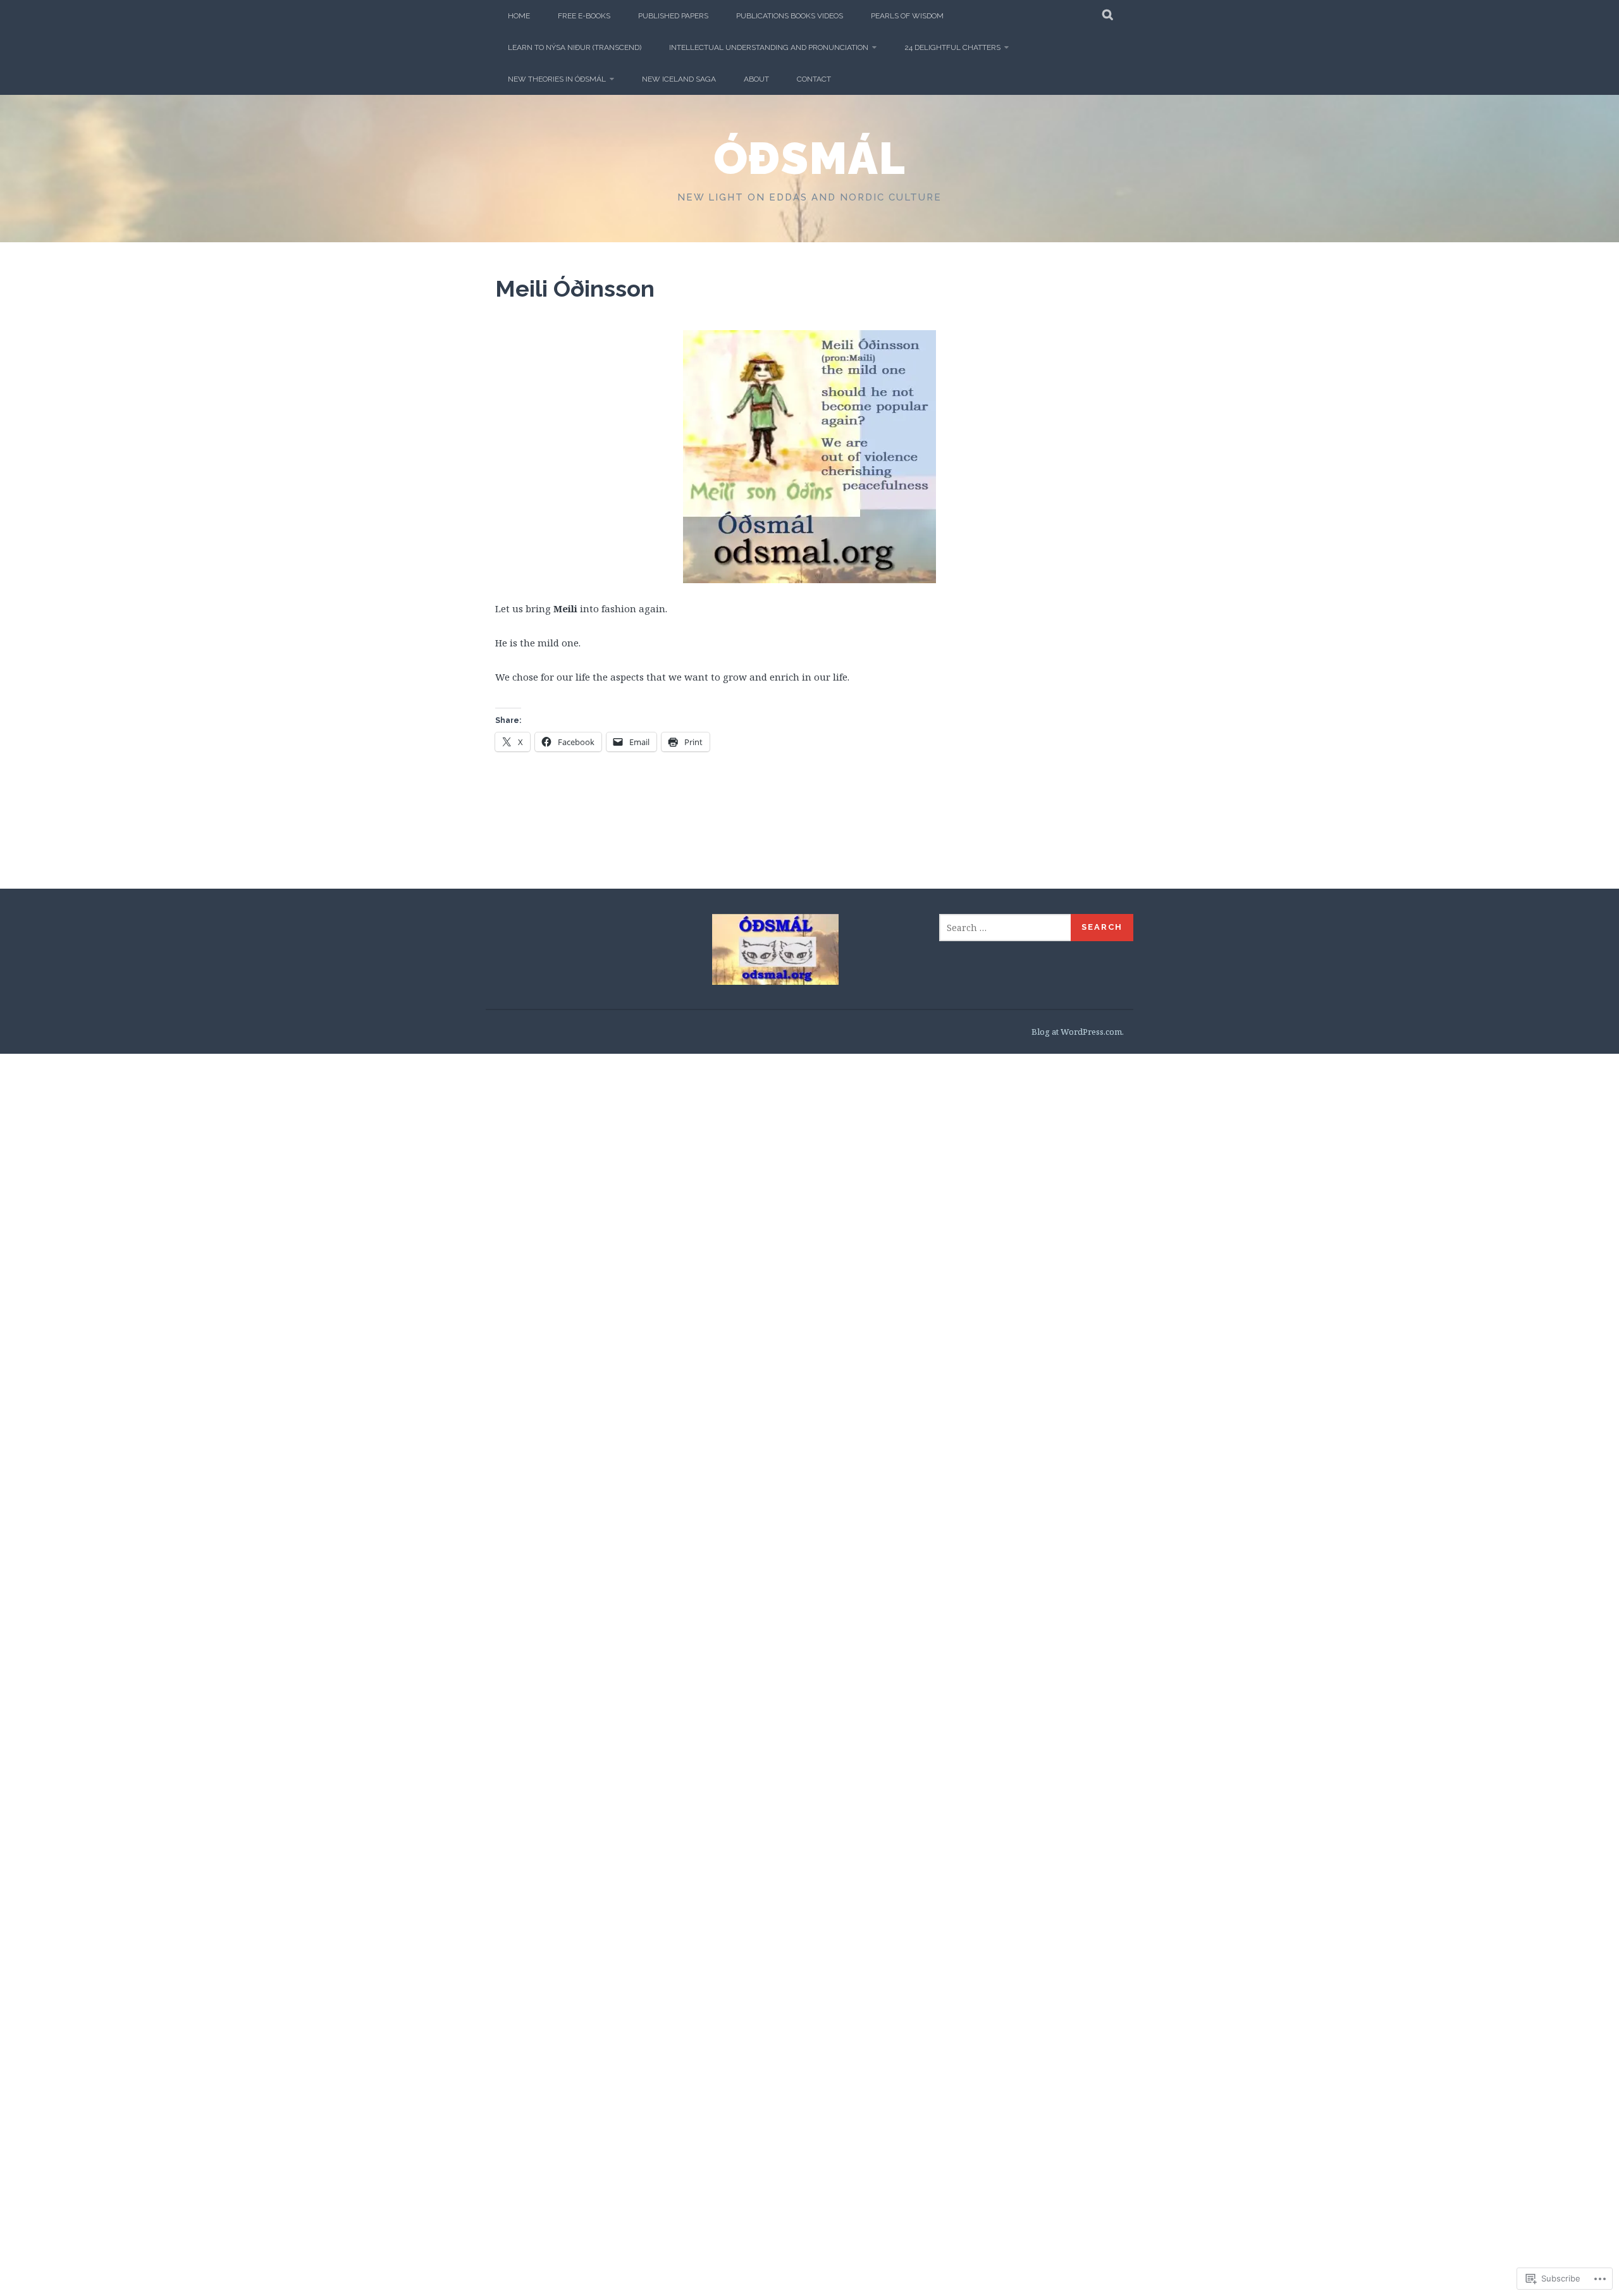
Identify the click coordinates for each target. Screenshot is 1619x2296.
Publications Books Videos (790, 16)
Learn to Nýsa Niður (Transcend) (575, 47)
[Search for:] (1006, 928)
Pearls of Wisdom (907, 16)
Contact (814, 79)
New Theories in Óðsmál (557, 79)
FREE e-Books (584, 16)
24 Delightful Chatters (952, 47)
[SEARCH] (1108, 16)
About (756, 79)
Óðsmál (810, 158)
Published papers (673, 16)
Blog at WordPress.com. (1078, 1032)
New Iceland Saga (679, 79)
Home (519, 16)
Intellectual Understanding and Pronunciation (769, 47)
